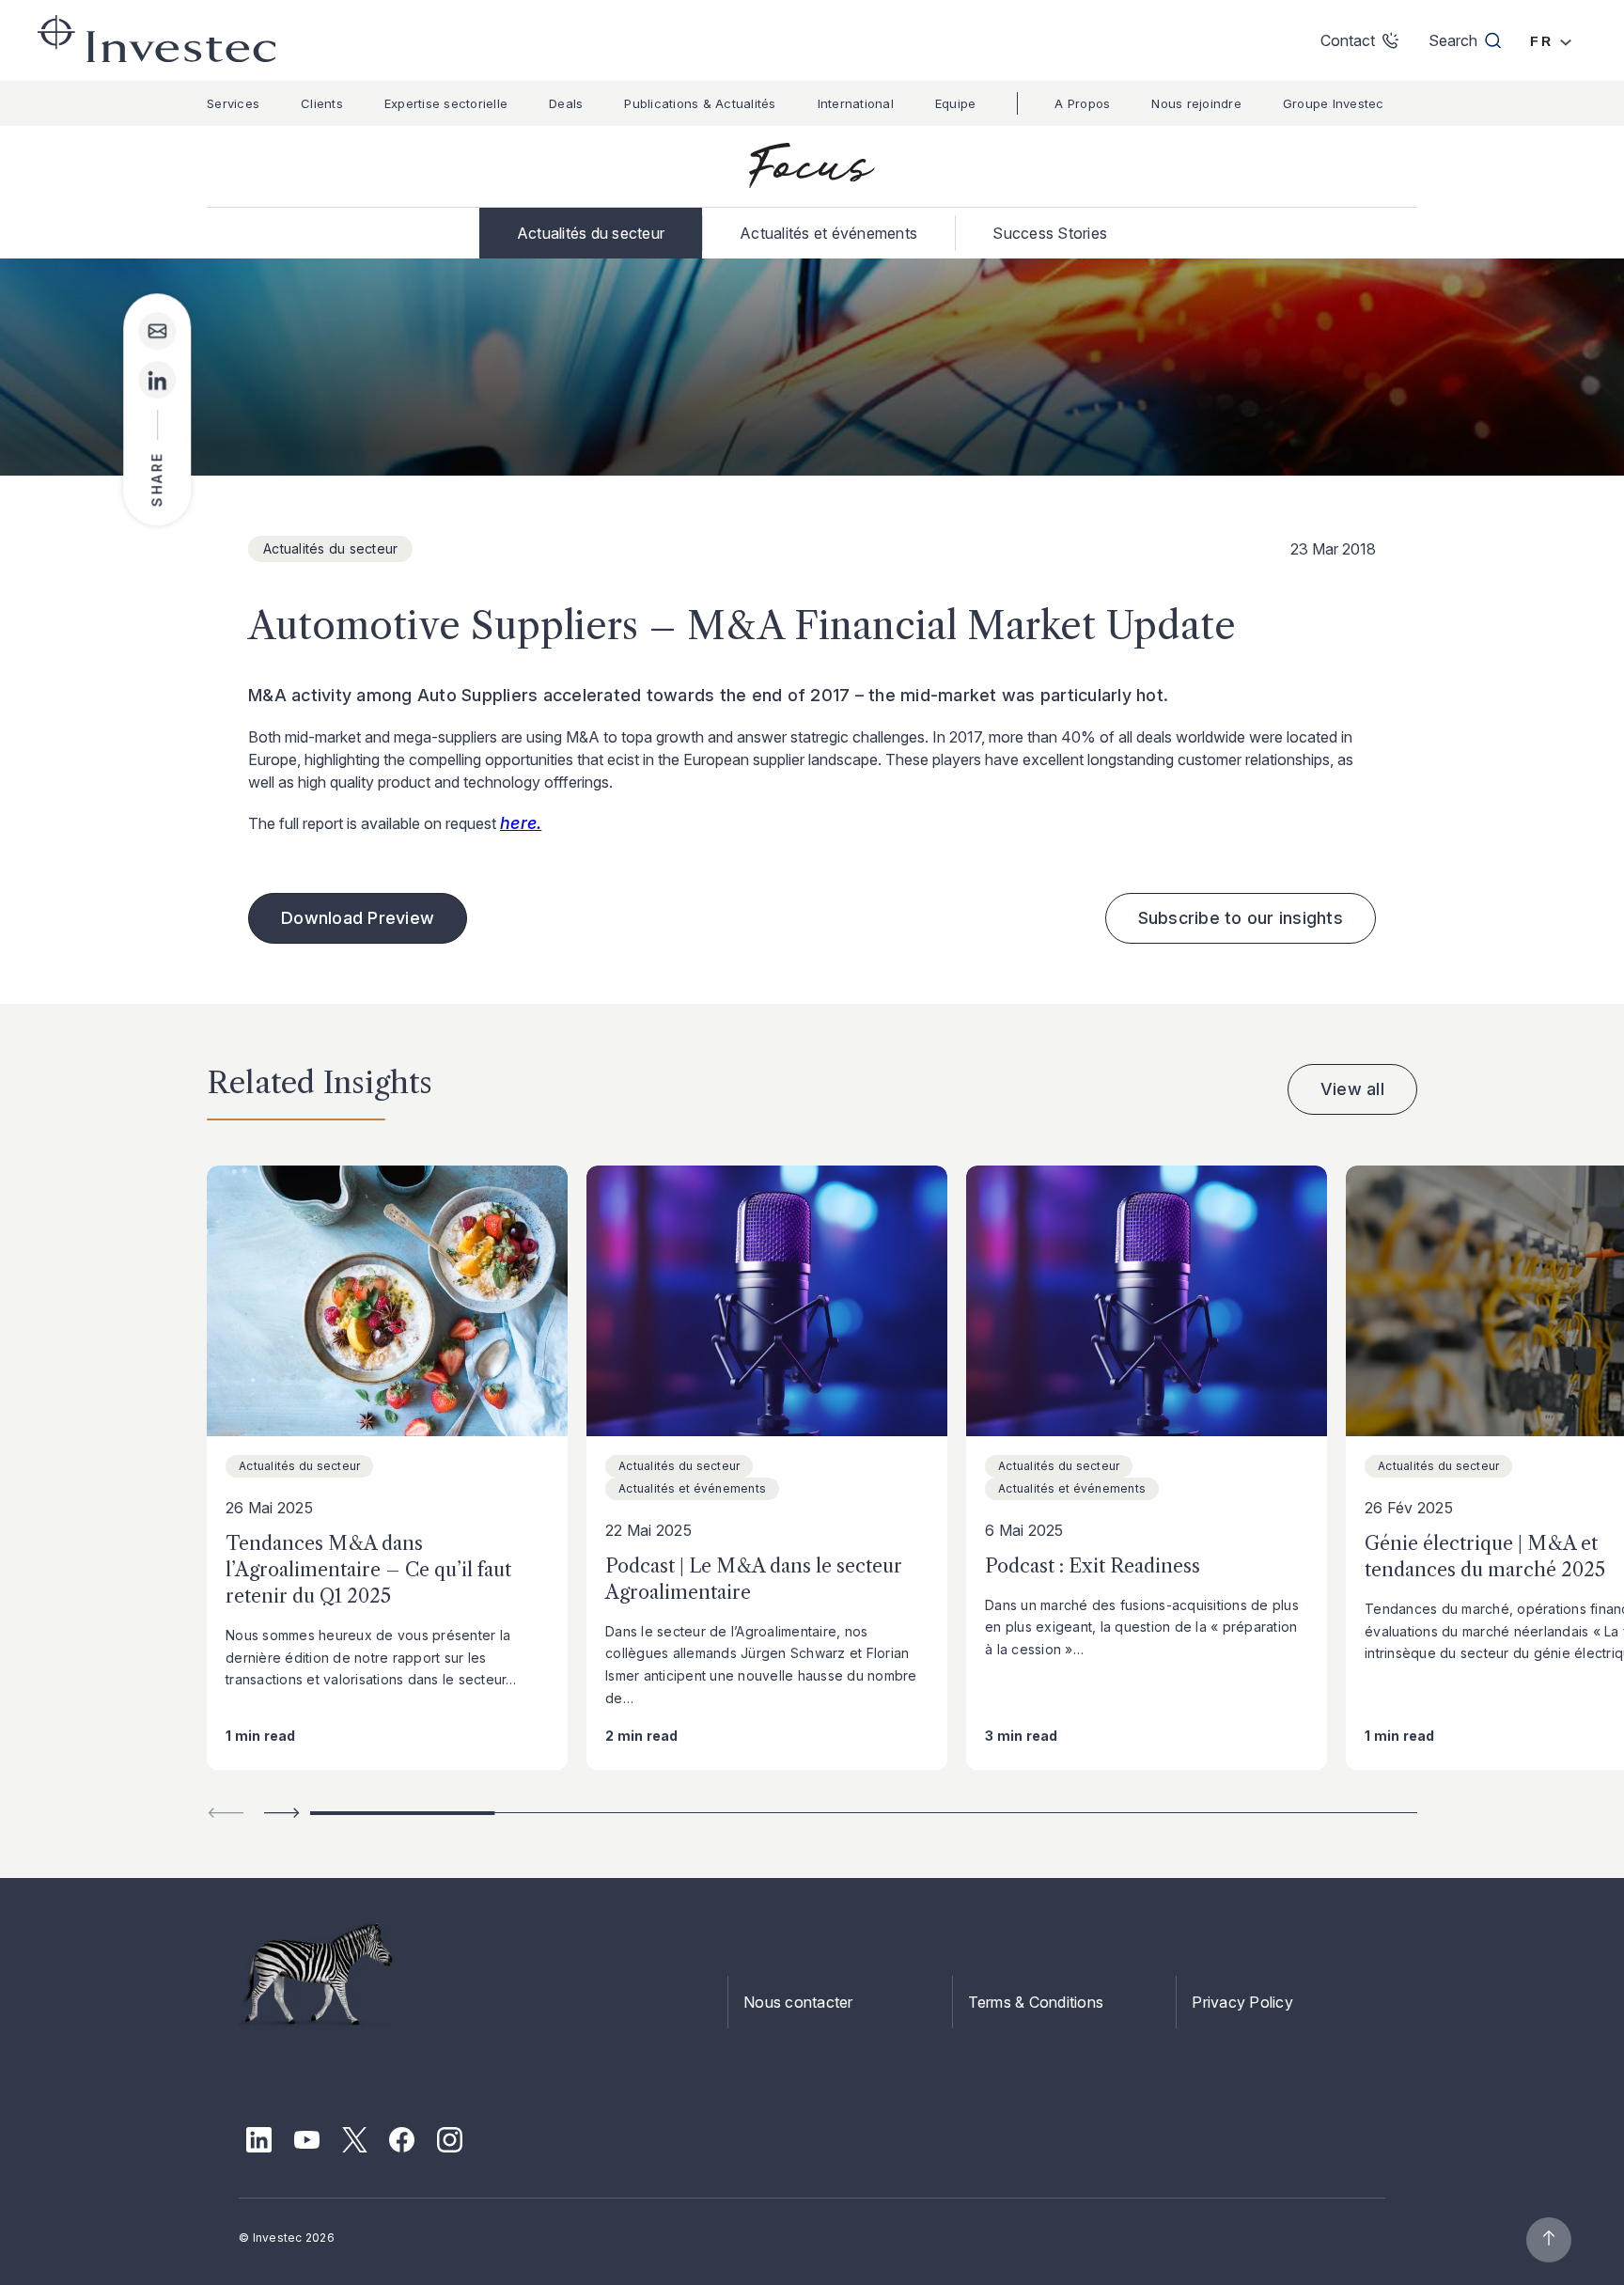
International (856, 103)
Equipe (956, 103)
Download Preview (358, 918)
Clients (322, 103)
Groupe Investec (1334, 103)
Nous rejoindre (1196, 103)
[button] (282, 1813)
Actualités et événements (828, 233)
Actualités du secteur (591, 233)
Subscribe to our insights (1241, 918)
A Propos (1082, 103)
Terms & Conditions (1036, 2002)
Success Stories (1050, 233)
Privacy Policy (1242, 2002)
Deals (566, 103)
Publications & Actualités (700, 103)
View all (1352, 1089)
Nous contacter (798, 2002)
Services (233, 103)
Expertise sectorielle (446, 103)
